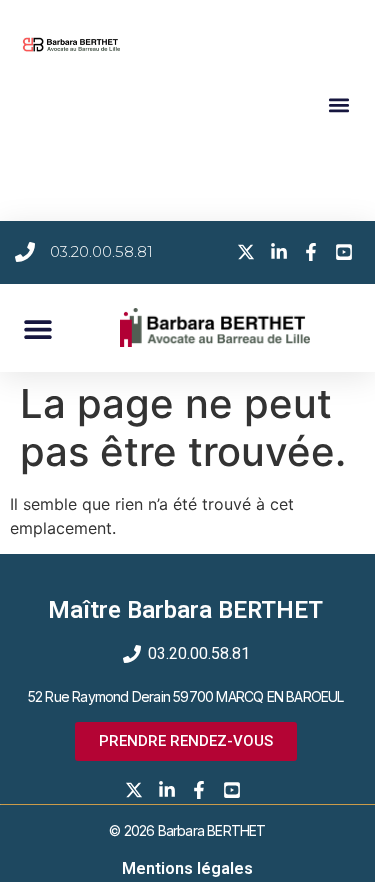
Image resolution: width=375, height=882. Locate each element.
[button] (338, 104)
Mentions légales (187, 868)
